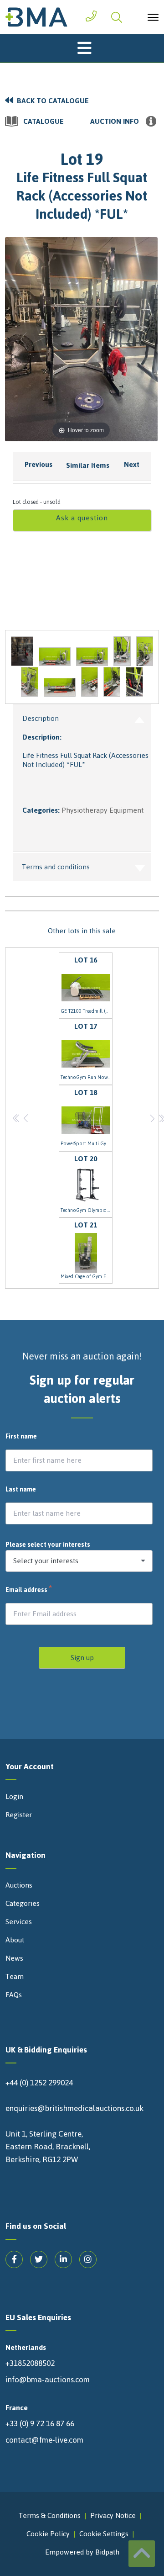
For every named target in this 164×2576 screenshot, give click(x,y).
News (14, 1958)
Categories (23, 1904)
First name (21, 1437)
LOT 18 (87, 1117)
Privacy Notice (113, 2515)
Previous (38, 464)
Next (132, 464)
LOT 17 (87, 1051)
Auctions (19, 1885)
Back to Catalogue (53, 101)
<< (17, 1118)
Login (14, 1797)
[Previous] (23, 339)
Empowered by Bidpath (82, 2552)
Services (19, 1922)
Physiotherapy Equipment (102, 810)
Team (15, 1977)
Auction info (115, 122)
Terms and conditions (56, 867)
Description (41, 718)
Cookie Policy (48, 2534)
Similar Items (88, 465)
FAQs (14, 1995)
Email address (29, 1590)
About (15, 1940)
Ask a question (82, 518)
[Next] (139, 339)
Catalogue (44, 122)
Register (19, 1815)
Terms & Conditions (50, 2515)
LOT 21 (87, 1250)
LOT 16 (87, 984)
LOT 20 (87, 1183)
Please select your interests (48, 1545)
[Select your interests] (79, 1561)
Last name (21, 1490)
